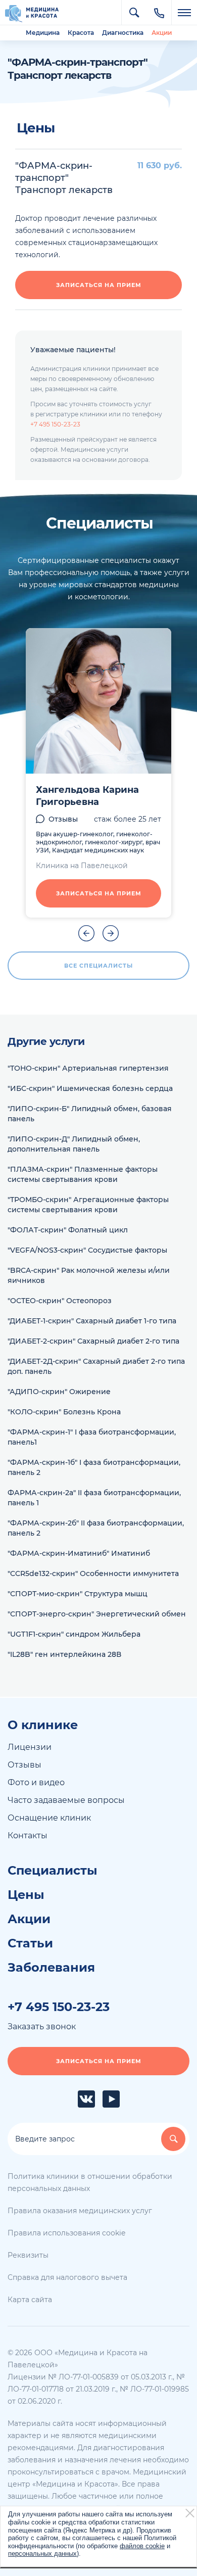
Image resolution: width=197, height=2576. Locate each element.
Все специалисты (98, 966)
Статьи (30, 1943)
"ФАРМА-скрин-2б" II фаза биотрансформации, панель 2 (96, 1528)
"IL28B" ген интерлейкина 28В (64, 1654)
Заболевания (51, 1968)
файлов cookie (142, 2546)
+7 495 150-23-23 (55, 424)
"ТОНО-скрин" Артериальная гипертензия (88, 1068)
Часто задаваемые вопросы (66, 1800)
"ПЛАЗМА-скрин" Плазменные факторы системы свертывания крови (83, 1174)
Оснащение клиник (49, 1818)
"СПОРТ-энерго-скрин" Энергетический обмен (97, 1614)
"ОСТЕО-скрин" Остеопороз (60, 1301)
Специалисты (53, 1871)
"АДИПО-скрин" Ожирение (59, 1392)
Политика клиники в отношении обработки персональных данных (90, 2182)
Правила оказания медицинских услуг (80, 2211)
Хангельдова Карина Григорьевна (87, 796)
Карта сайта (30, 2300)
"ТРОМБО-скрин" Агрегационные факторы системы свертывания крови (88, 1205)
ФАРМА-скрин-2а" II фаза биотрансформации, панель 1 (94, 1498)
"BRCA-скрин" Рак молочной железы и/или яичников (89, 1275)
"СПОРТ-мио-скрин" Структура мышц (78, 1594)
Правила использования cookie (66, 2233)
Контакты (28, 1835)
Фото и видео (36, 1782)
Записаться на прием (99, 285)
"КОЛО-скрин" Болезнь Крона (64, 1412)
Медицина (43, 33)
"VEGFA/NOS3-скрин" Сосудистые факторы (87, 1250)
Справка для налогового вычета (67, 2277)
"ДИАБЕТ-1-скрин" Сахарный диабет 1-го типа (92, 1321)
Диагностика (123, 33)
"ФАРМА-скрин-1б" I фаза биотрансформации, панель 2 (94, 1467)
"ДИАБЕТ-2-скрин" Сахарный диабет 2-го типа (93, 1341)
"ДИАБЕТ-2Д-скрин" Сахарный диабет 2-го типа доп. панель (96, 1366)
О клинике (43, 1725)
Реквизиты (28, 2255)
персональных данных (42, 2554)
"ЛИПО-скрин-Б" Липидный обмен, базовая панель (90, 1114)
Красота (81, 33)
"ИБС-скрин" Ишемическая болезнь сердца (90, 1088)
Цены (26, 1895)
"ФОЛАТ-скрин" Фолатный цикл (68, 1230)
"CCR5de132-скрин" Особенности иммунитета (93, 1573)
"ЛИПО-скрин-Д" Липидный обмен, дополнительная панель (74, 1144)
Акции (162, 33)
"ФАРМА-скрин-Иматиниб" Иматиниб (79, 1553)
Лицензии (30, 1747)
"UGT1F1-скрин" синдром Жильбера (74, 1634)
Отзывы (63, 819)
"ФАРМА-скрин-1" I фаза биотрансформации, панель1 (92, 1437)
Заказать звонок (42, 2026)
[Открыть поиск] (134, 13)
